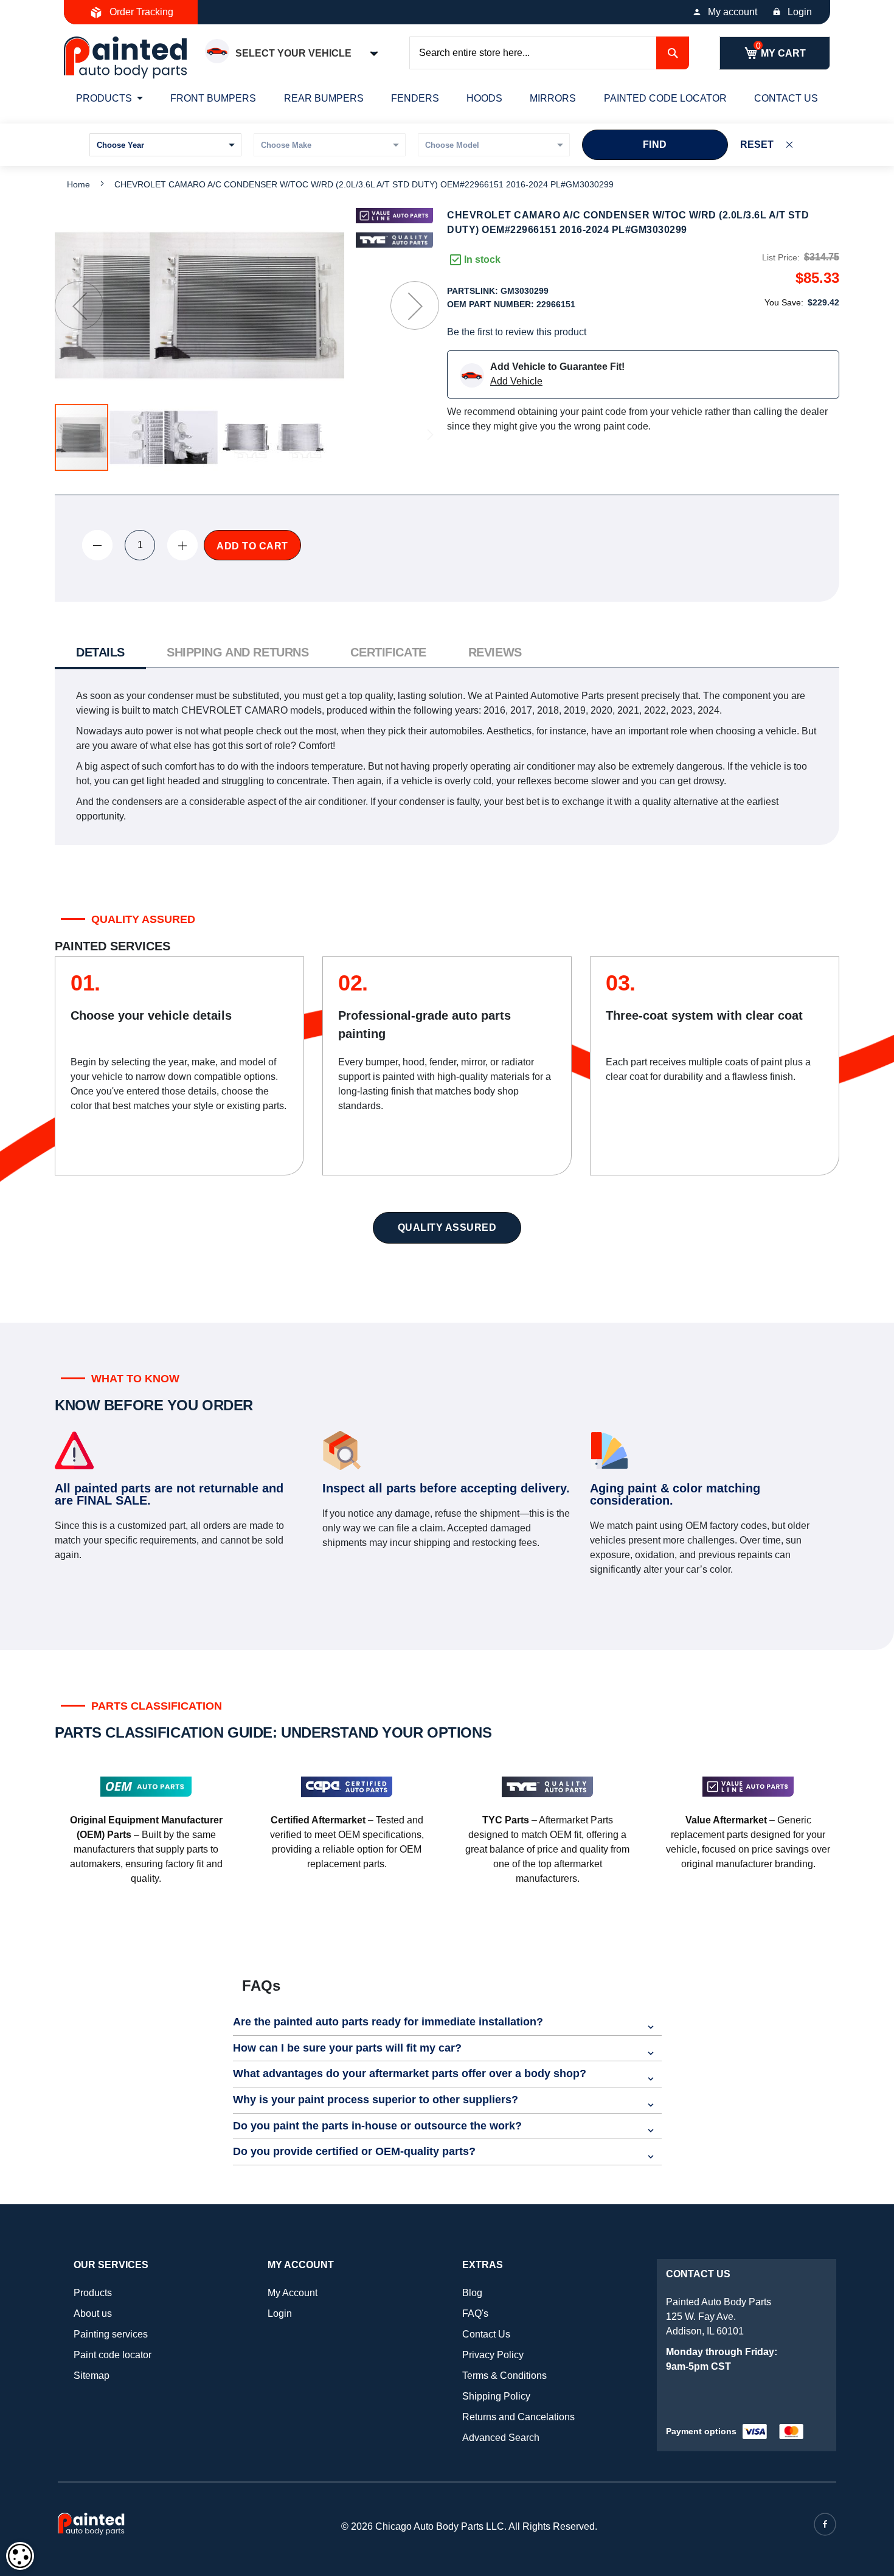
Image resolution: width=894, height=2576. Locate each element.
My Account (293, 2293)
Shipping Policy (496, 2396)
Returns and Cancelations (518, 2417)
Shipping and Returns (237, 652)
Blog (472, 2293)
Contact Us (486, 2334)
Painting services (111, 2334)
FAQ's (475, 2313)
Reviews (495, 652)
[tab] (100, 654)
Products (93, 2293)
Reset (757, 144)
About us (93, 2313)
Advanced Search (501, 2438)
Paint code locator (113, 2355)
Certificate (388, 652)
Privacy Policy (493, 2355)
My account (733, 12)
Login (800, 12)
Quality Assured (447, 1227)
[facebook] (825, 2524)
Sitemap (92, 2376)
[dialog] (20, 2556)
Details (100, 652)
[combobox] (549, 53)
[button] (79, 305)
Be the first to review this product (517, 332)
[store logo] (125, 57)
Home (78, 184)
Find (655, 144)
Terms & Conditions (504, 2376)
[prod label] (394, 240)
